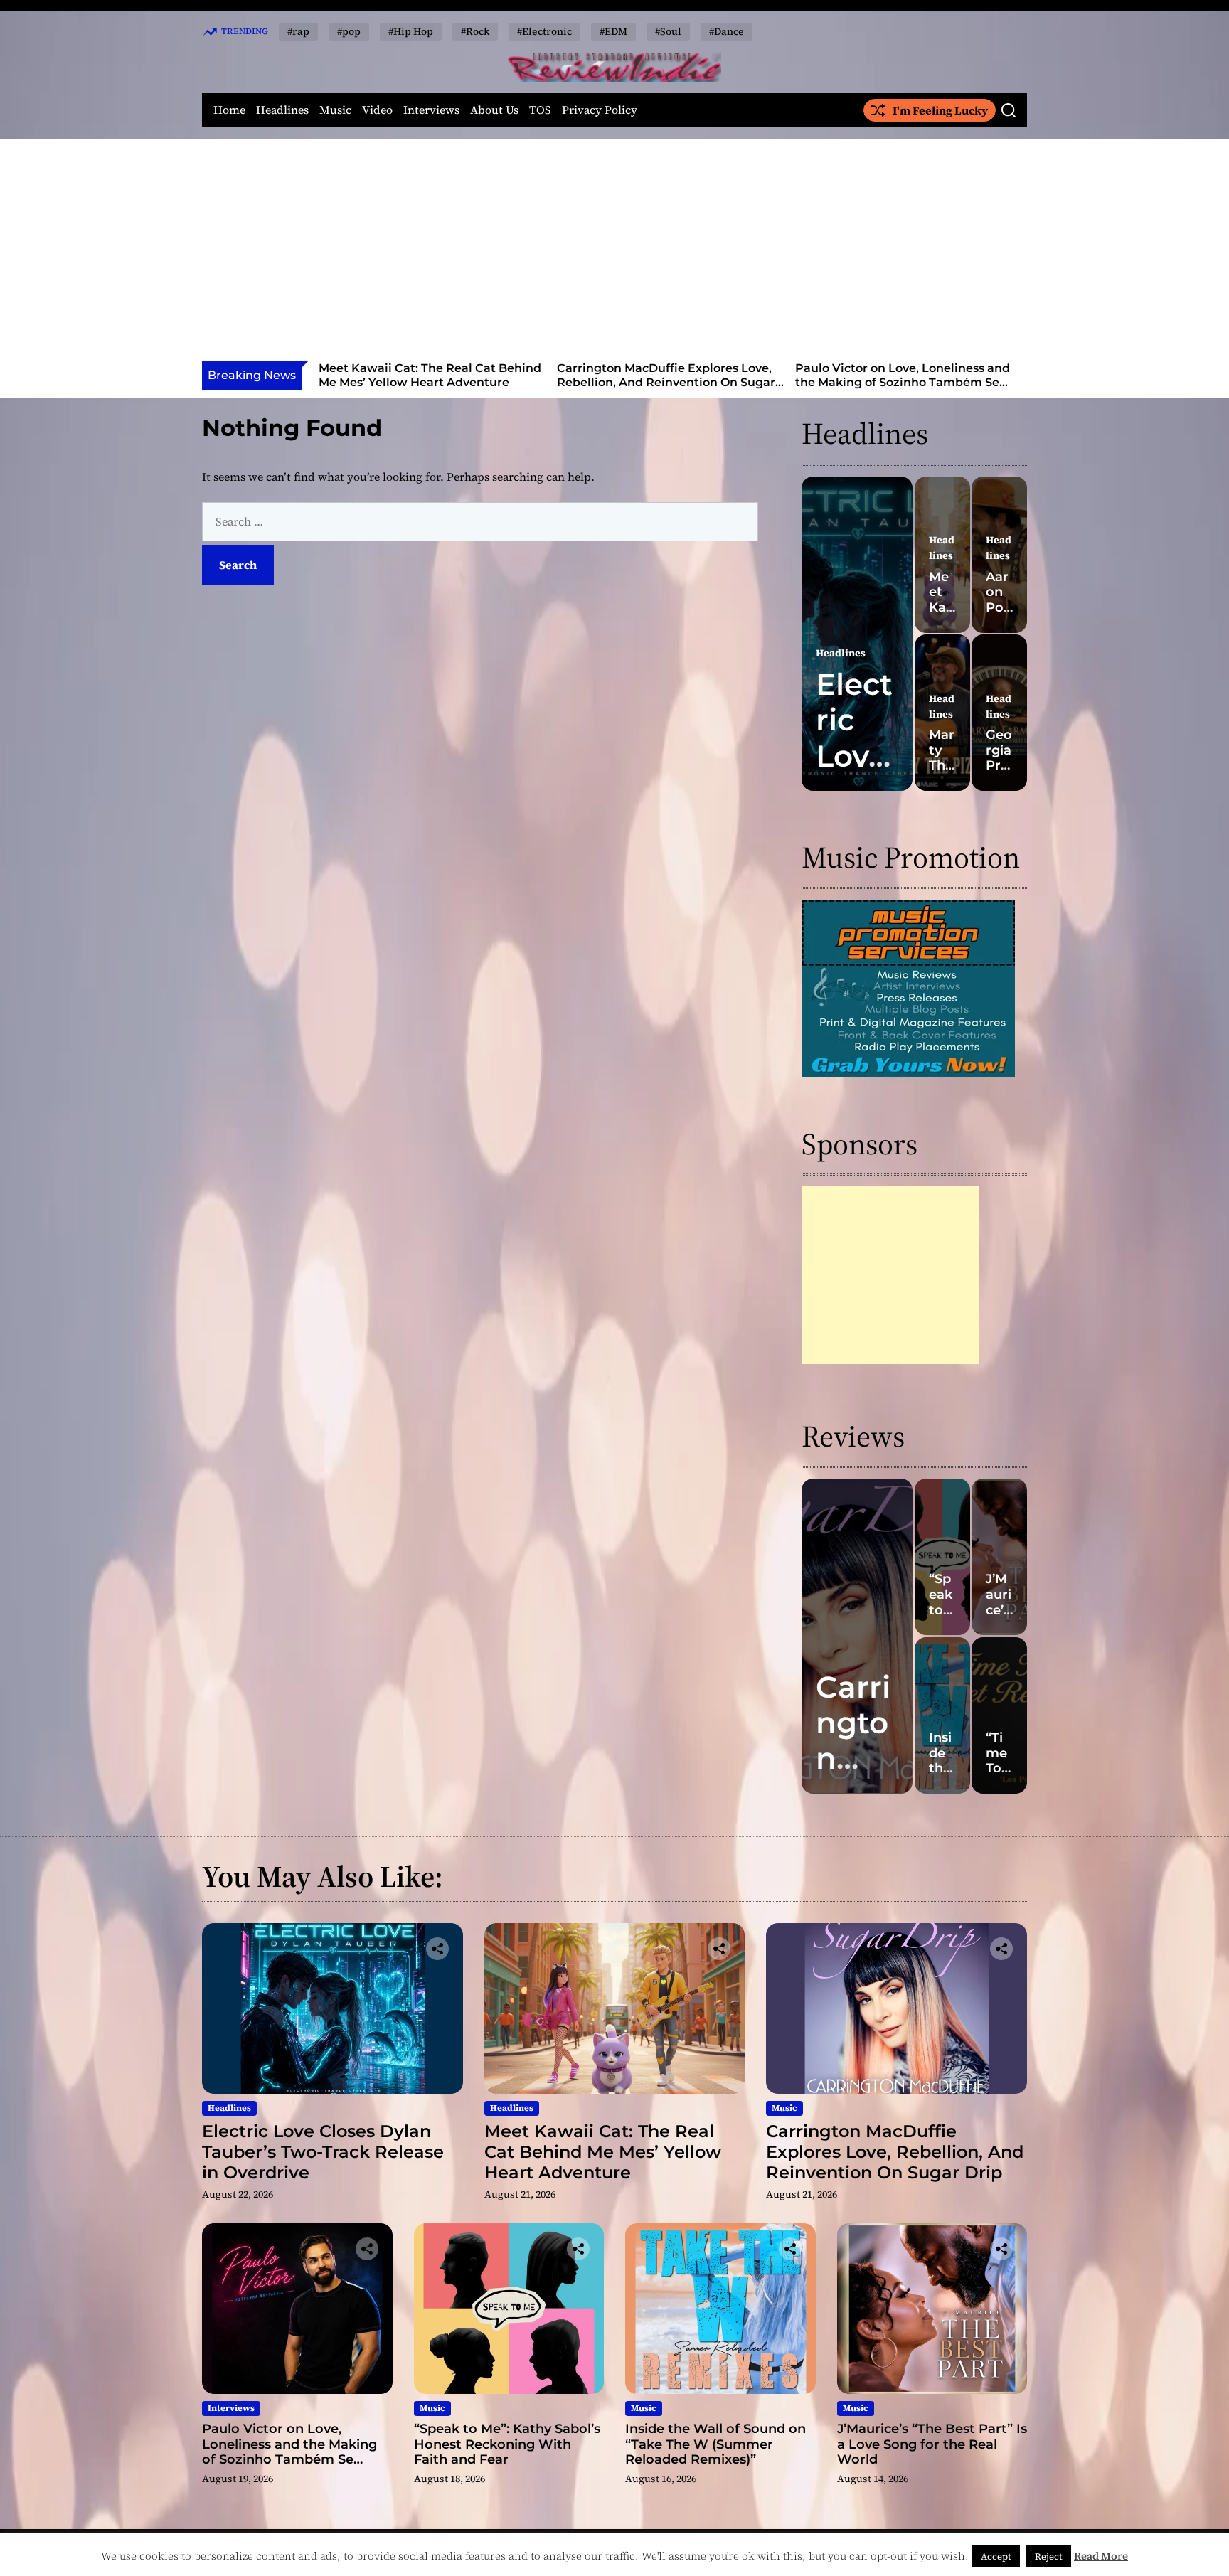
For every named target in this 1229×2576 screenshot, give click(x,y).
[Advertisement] (614, 254)
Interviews (431, 110)
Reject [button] (1049, 2556)
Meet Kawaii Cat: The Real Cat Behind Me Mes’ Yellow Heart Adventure (603, 2152)
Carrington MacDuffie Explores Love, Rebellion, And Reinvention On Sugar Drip (428, 382)
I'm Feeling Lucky (940, 110)
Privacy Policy (600, 110)
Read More (1101, 2556)
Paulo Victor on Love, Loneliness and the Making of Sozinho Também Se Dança (664, 382)
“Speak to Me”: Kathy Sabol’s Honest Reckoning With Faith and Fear (901, 375)
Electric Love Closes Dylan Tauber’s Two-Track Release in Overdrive (323, 2152)
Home (229, 110)
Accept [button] (996, 2556)
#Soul (668, 31)
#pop (349, 31)
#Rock (475, 31)
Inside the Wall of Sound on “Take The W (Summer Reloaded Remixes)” (715, 2444)
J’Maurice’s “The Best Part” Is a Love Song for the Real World (932, 2444)
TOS (540, 110)
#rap (298, 31)
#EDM (613, 31)
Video (377, 110)
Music (335, 110)
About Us (494, 110)
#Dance (727, 31)
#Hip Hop (411, 31)
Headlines (282, 110)
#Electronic (544, 31)
